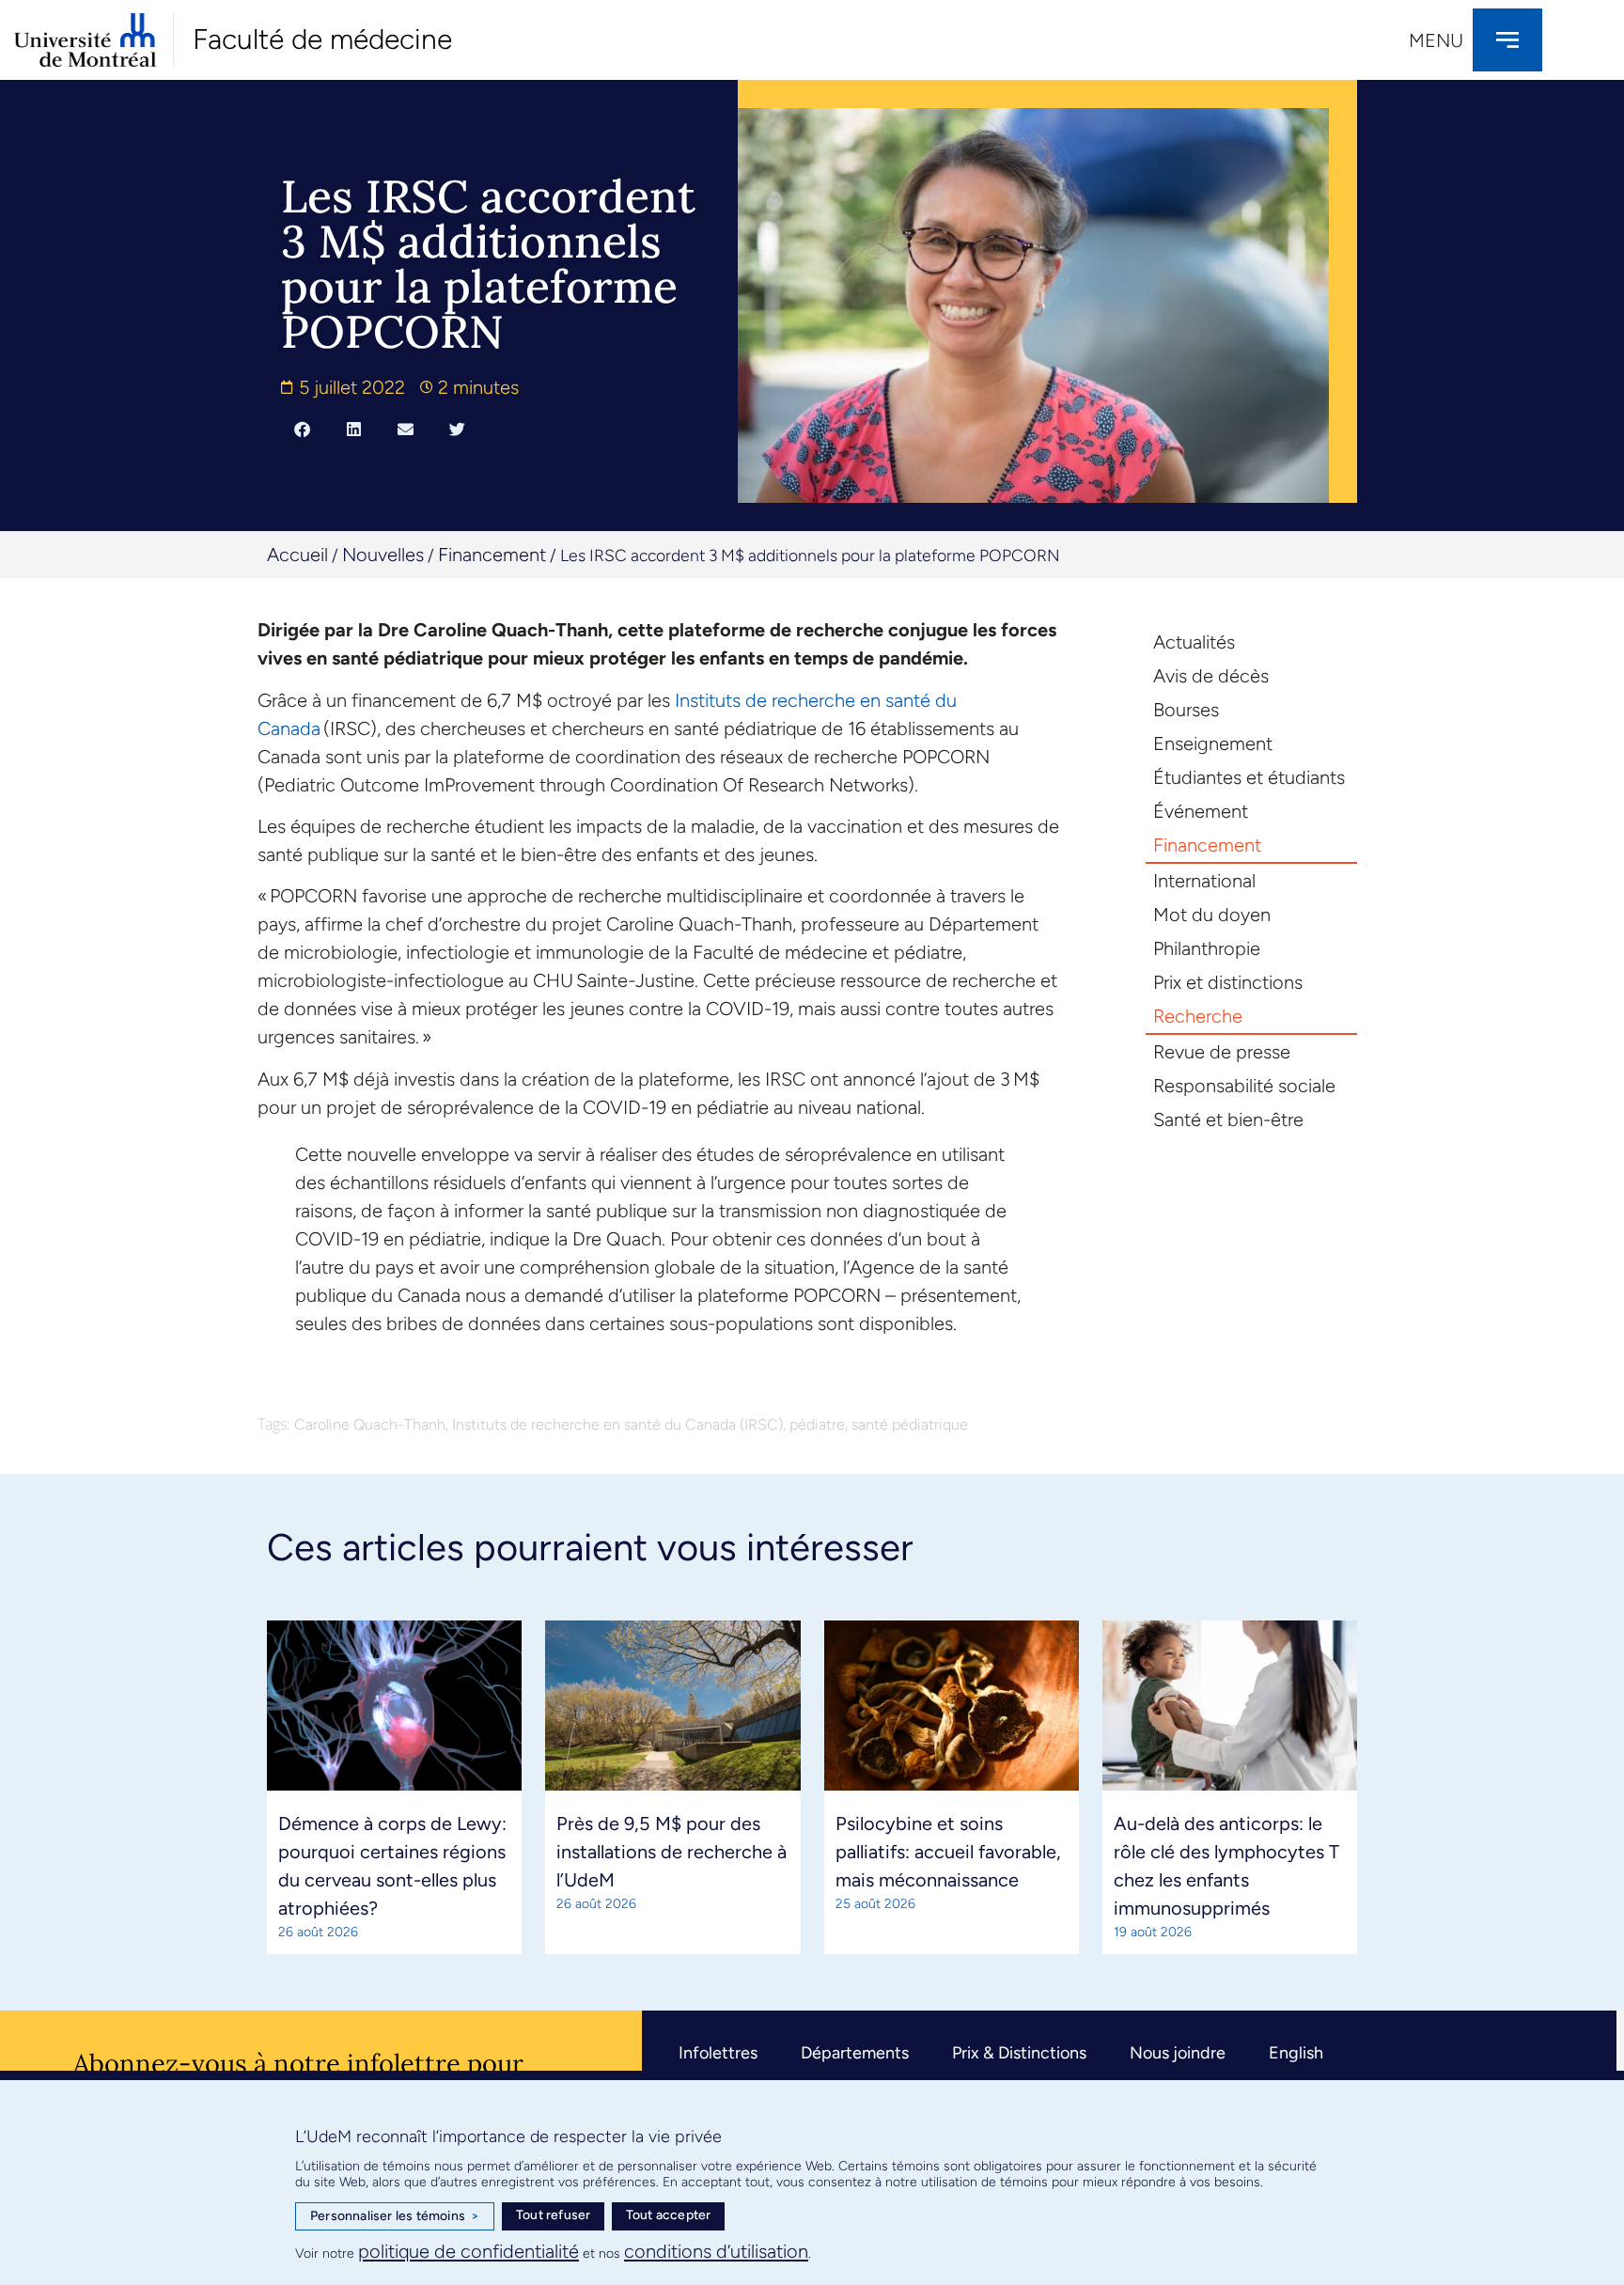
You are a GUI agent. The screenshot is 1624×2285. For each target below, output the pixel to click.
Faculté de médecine (322, 39)
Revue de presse (1222, 1052)
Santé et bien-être (1228, 1119)
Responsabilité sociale (1244, 1086)
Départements (855, 2053)
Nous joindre (1178, 2053)
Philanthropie (1207, 948)
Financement (492, 555)
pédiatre (817, 1424)
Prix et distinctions (1228, 982)
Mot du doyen (1212, 915)
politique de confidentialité (468, 2251)
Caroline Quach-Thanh (370, 1424)
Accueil (297, 555)
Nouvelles (383, 555)
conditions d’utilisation (716, 2251)
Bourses (1186, 710)
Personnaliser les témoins (395, 2216)
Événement (1201, 811)
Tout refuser (553, 2215)
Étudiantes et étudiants (1249, 777)
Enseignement (1213, 743)
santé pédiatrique (910, 1424)
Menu (1436, 40)
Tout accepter (669, 2215)
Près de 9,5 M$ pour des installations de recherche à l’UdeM (671, 1852)
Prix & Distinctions (1019, 2053)
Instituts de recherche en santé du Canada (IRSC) (617, 1424)
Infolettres (718, 2053)
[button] (302, 429)
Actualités (1194, 642)
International (1204, 881)
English (1296, 2053)
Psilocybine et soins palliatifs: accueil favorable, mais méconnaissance (948, 1852)
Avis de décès (1211, 676)
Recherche (1198, 1016)
